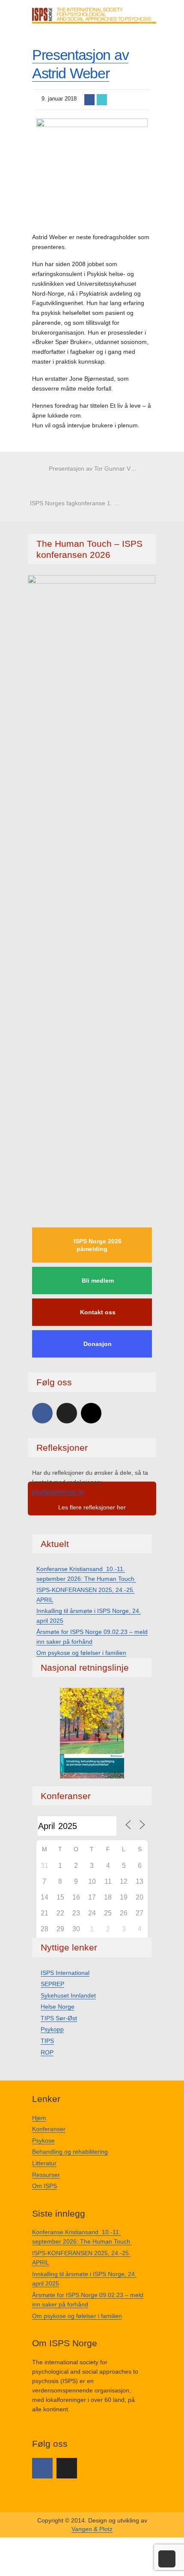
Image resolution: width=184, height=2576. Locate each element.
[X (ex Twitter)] (67, 1413)
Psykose (43, 2140)
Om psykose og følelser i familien (81, 1653)
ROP (47, 2052)
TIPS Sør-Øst (59, 2018)
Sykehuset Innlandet (68, 1995)
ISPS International (65, 1973)
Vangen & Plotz (92, 2529)
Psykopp (52, 2029)
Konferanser (49, 2129)
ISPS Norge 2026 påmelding (98, 1245)
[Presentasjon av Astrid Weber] (92, 171)
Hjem (39, 2118)
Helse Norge (58, 2007)
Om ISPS (45, 2186)
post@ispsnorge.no (58, 1491)
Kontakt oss (98, 1312)
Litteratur (44, 2163)
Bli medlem (98, 1281)
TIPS (47, 2041)
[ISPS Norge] (94, 15)
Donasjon (98, 1344)
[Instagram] (91, 1413)
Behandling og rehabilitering (70, 2152)
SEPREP (52, 1984)
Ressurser (46, 2175)
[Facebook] (42, 1413)
